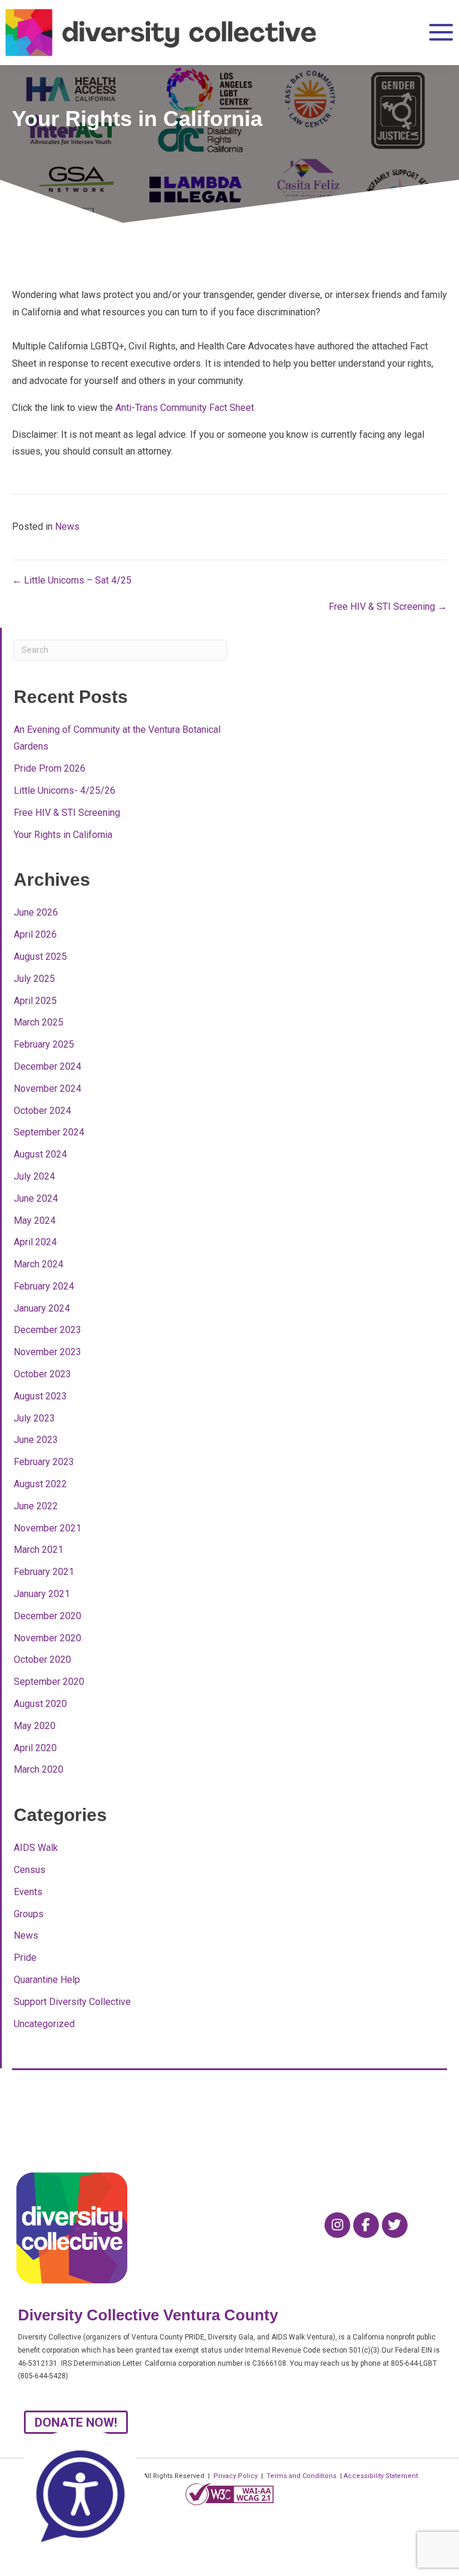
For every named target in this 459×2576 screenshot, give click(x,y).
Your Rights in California (63, 835)
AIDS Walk (36, 1848)
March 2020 (39, 1769)
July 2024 (34, 1176)
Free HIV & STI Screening (67, 813)
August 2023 (40, 1396)
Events (28, 1892)
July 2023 (34, 1418)
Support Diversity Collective (72, 2002)
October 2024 (42, 1111)
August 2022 (40, 1484)
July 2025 (34, 979)
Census (30, 1870)
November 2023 (48, 1352)
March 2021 (39, 1550)
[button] (437, 33)
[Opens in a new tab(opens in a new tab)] (229, 2494)
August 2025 (40, 957)
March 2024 (39, 1264)
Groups (29, 1914)
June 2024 (36, 1198)
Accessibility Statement (381, 2476)
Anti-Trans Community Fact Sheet (185, 408)
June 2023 (36, 1440)
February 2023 (44, 1462)
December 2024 (48, 1066)
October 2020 (42, 1659)
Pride (25, 1958)
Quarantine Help (47, 1980)
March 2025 (39, 1022)
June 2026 (36, 912)
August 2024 (40, 1154)
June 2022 (36, 1506)
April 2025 (35, 1001)
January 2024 (42, 1308)
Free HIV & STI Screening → (388, 607)
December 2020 (48, 1616)
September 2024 (49, 1132)
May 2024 (35, 1221)
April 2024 (35, 1242)
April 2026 (35, 934)
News (67, 526)
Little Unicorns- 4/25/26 (65, 790)
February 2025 (44, 1044)
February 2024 (44, 1286)
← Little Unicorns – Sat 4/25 (72, 580)
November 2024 (48, 1089)
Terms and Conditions (302, 2476)
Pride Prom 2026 (50, 768)
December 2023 (48, 1330)
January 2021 (42, 1594)
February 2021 (44, 1572)
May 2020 (35, 1726)
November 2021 (48, 1528)
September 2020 (49, 1682)
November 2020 (48, 1638)
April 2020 (35, 1748)
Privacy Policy (235, 2476)
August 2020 (40, 1704)
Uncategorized (44, 2024)
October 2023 (42, 1374)
